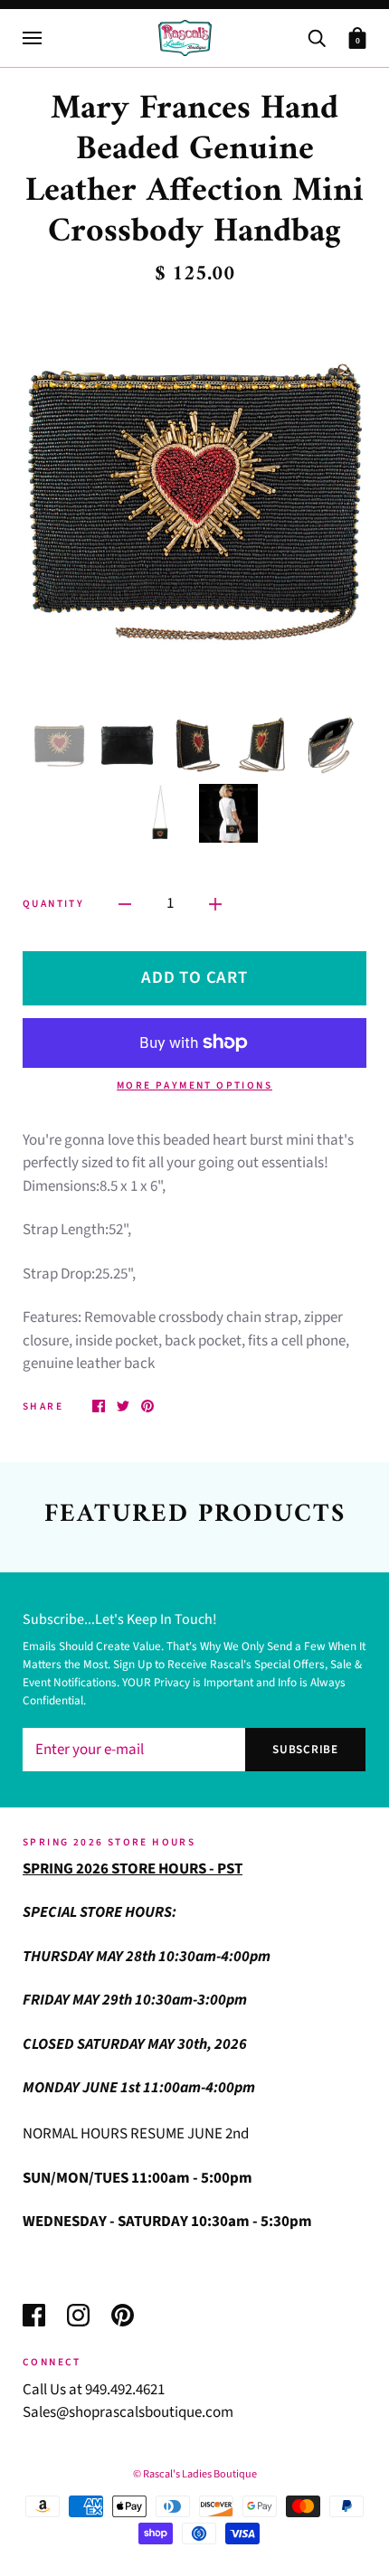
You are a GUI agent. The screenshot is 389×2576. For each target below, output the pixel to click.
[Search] (317, 37)
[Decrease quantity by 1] (125, 904)
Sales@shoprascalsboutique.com (128, 2412)
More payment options (194, 1085)
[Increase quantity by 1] (215, 904)
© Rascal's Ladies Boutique (195, 2474)
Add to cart (194, 978)
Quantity (53, 904)
